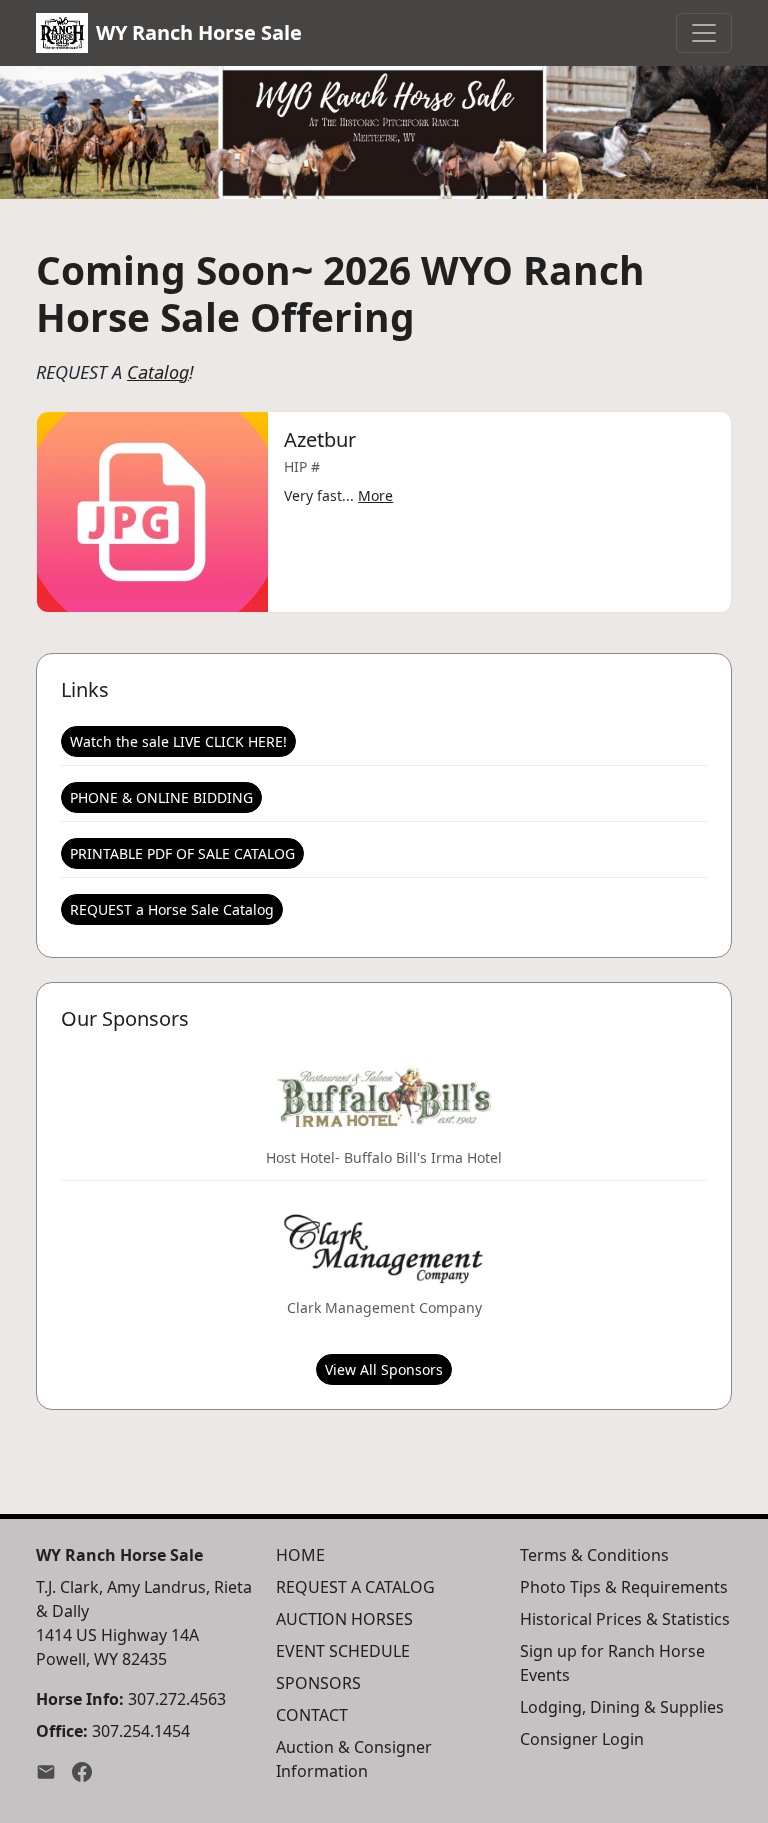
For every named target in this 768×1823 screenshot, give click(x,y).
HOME (300, 1555)
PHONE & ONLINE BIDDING (161, 797)
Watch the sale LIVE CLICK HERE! (178, 741)
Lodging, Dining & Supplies (622, 1707)
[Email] (46, 1771)
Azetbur (320, 439)
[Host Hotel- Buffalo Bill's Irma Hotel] (384, 1097)
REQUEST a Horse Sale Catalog (172, 909)
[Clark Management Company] (384, 1247)
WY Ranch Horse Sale (199, 32)
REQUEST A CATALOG (355, 1587)
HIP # (302, 466)
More (375, 495)
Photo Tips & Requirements (624, 1587)
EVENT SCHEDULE (343, 1651)
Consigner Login (582, 1739)
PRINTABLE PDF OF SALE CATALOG (182, 853)
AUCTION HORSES (344, 1619)
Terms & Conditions (594, 1555)
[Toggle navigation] (704, 33)
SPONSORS (318, 1683)
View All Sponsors (384, 1369)
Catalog (158, 372)
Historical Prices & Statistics (625, 1619)
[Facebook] (82, 1771)
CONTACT (312, 1715)
